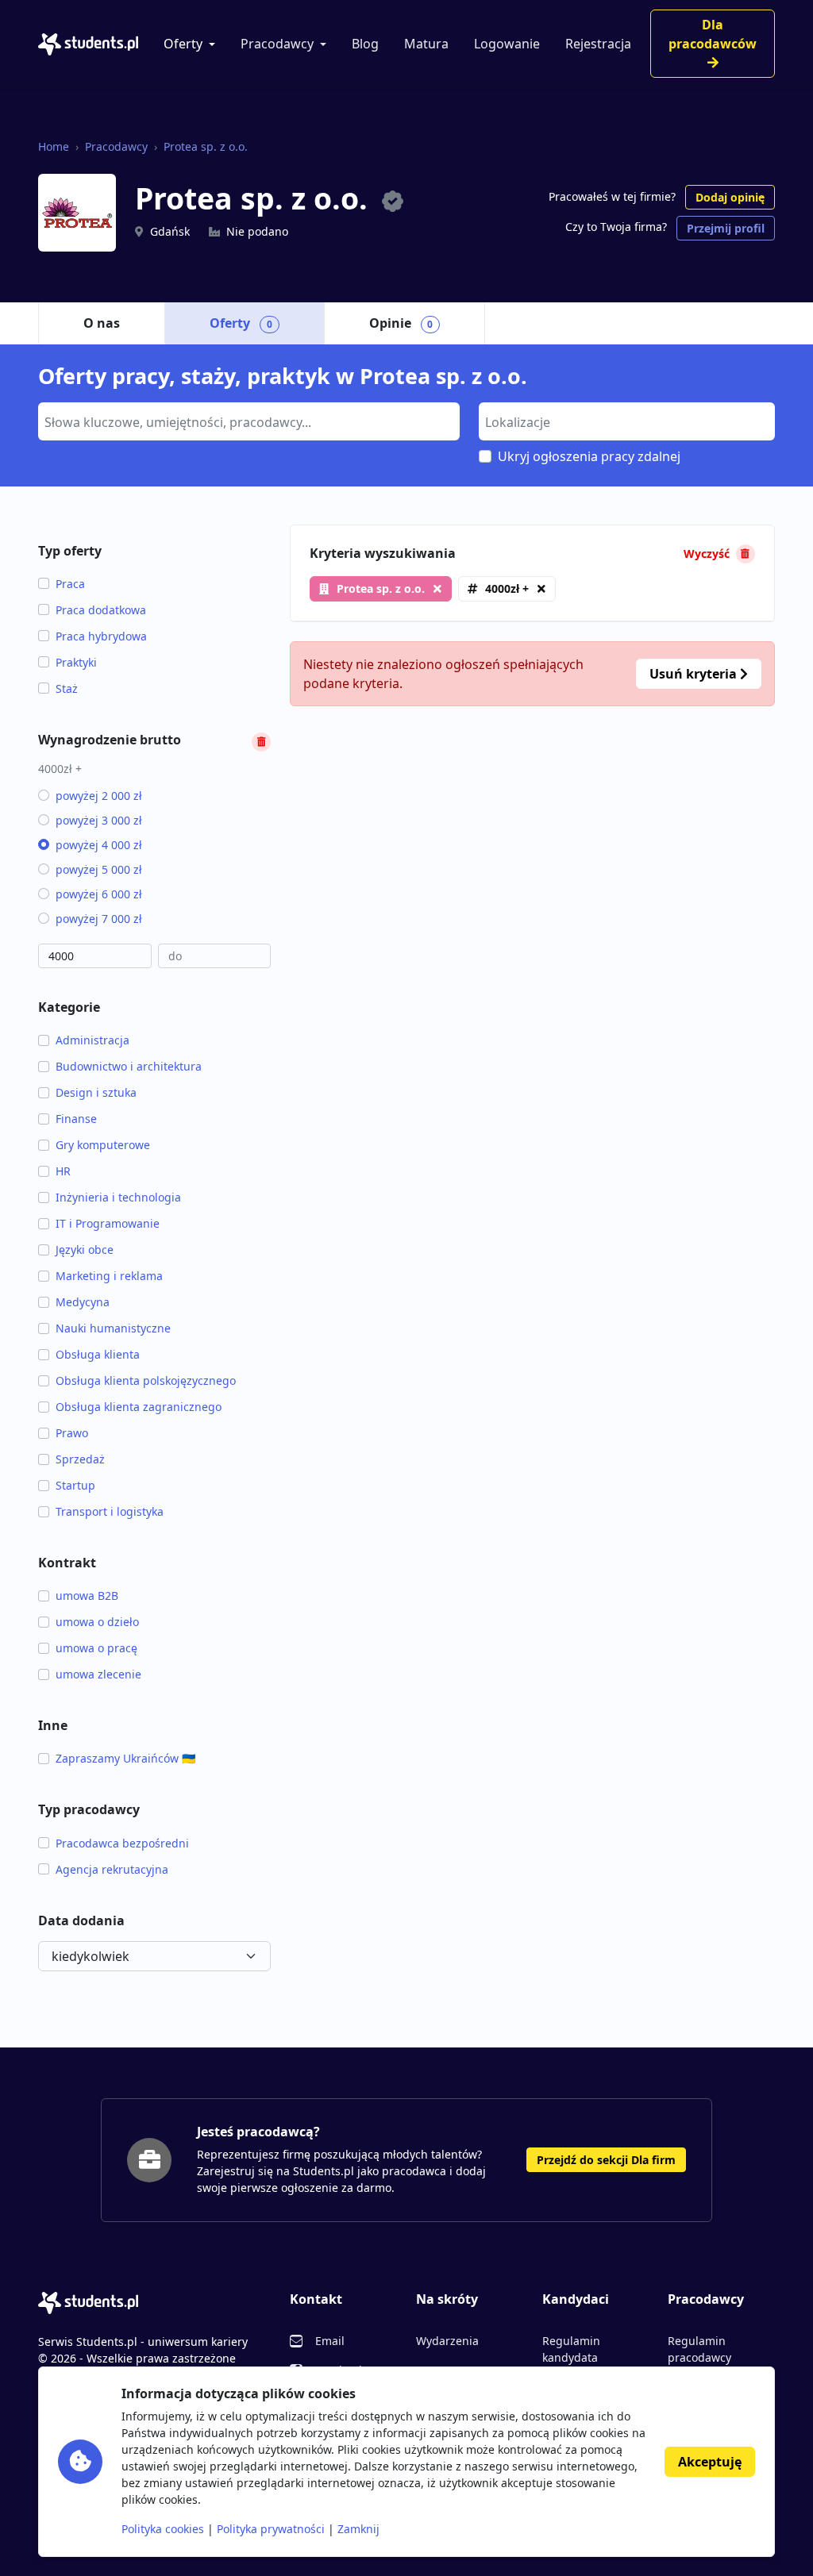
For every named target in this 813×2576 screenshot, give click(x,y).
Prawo (72, 1433)
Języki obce (85, 1250)
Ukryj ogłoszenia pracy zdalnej (589, 456)
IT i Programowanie (108, 1223)
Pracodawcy (277, 44)
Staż (67, 688)
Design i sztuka (96, 1092)
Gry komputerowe (103, 1145)
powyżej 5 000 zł (99, 869)
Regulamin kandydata (571, 2349)
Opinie (401, 323)
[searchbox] (247, 421)
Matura (426, 44)
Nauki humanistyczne (113, 1328)
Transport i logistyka (110, 1511)
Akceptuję (710, 2462)
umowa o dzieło (97, 1622)
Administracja (92, 1040)
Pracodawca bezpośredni (122, 1843)
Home (54, 146)
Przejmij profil (726, 228)
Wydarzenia (447, 2341)
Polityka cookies (163, 2529)
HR (63, 1171)
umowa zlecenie (98, 1674)
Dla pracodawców (713, 34)
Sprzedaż (80, 1459)
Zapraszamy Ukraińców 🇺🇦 (125, 1758)
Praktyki (76, 662)
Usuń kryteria (695, 674)
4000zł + (507, 588)
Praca (70, 584)
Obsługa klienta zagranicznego (139, 1407)
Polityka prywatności (271, 2529)
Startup (75, 1485)
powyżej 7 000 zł (99, 919)
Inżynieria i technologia (118, 1197)
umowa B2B (87, 1596)
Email (330, 2341)
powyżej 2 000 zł (99, 796)
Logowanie (507, 44)
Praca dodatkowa (101, 610)
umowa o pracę (96, 1648)
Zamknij (358, 2529)
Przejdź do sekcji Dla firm (606, 2160)
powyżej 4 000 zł (99, 845)
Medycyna (83, 1302)
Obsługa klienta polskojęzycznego (146, 1380)
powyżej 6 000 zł (99, 894)
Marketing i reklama (109, 1276)
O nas (102, 323)
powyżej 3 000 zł (99, 820)
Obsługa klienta (98, 1354)
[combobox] (249, 421)
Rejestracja (598, 44)
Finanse (76, 1119)
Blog (365, 44)
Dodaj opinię (730, 197)
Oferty (183, 44)
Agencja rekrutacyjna (112, 1869)
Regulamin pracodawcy (699, 2349)
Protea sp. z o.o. (206, 146)
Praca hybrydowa (101, 636)
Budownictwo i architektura (129, 1066)
